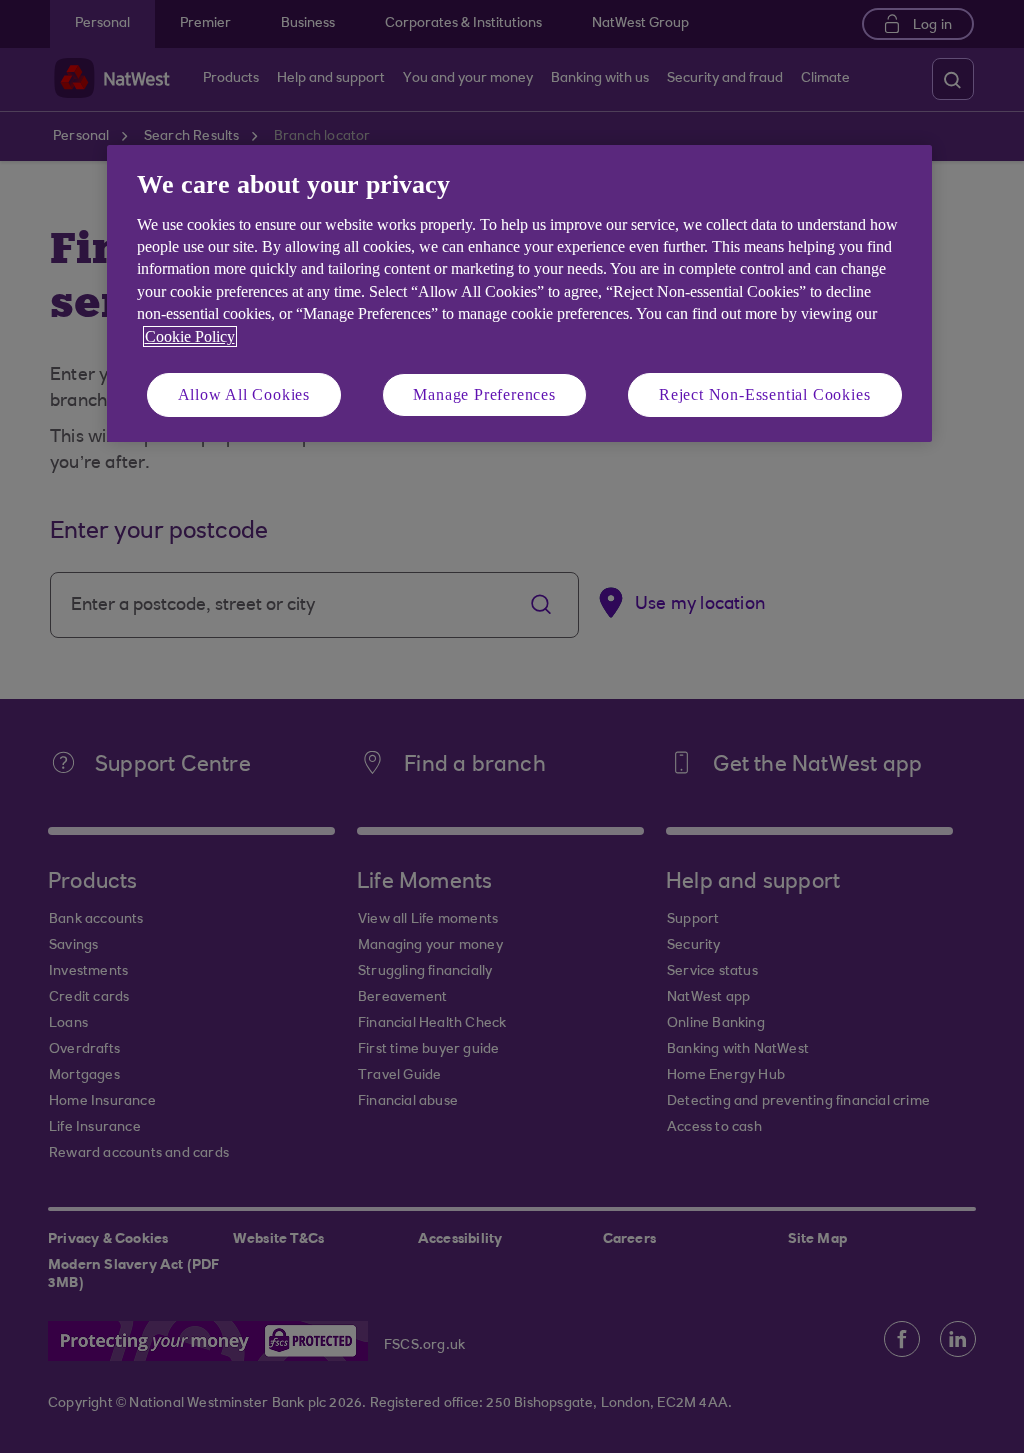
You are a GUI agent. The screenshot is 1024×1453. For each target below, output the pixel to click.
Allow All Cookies (244, 394)
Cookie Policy (190, 336)
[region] (519, 293)
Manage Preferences (484, 394)
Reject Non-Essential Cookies (764, 394)
